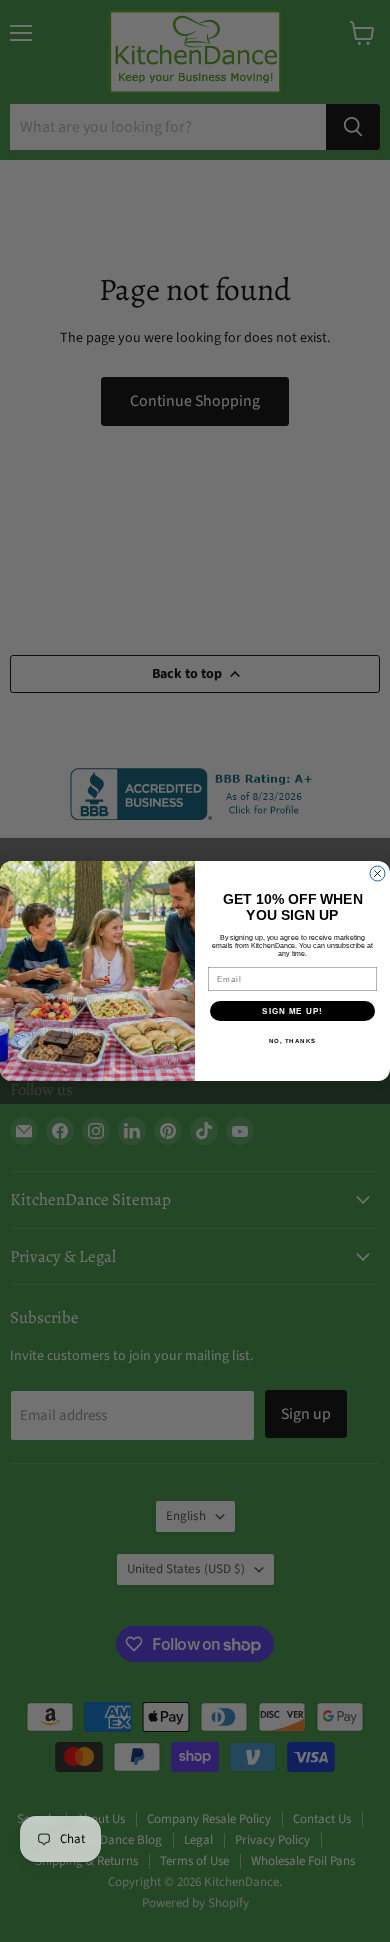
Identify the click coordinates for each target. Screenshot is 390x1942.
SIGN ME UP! (292, 1011)
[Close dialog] (377, 873)
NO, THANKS (293, 1041)
